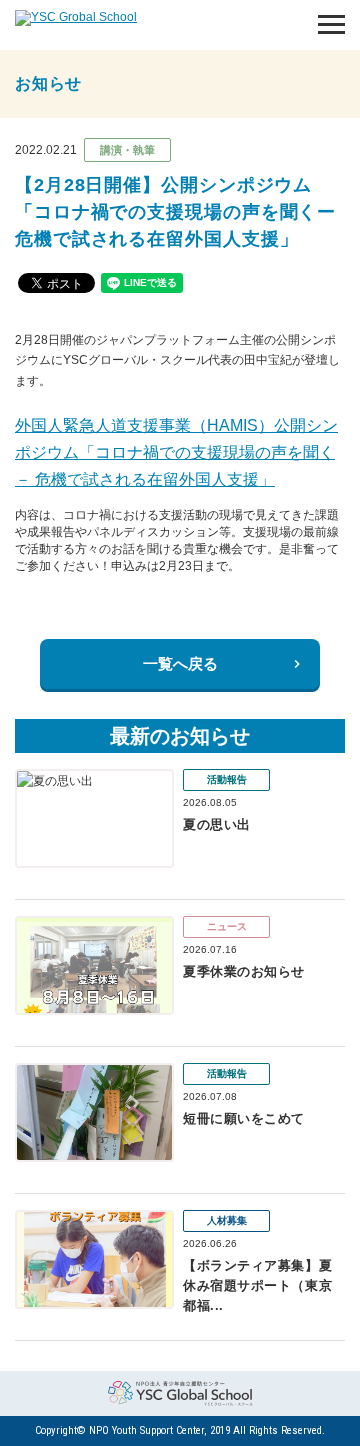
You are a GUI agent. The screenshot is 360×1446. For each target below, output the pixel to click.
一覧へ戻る (180, 663)
